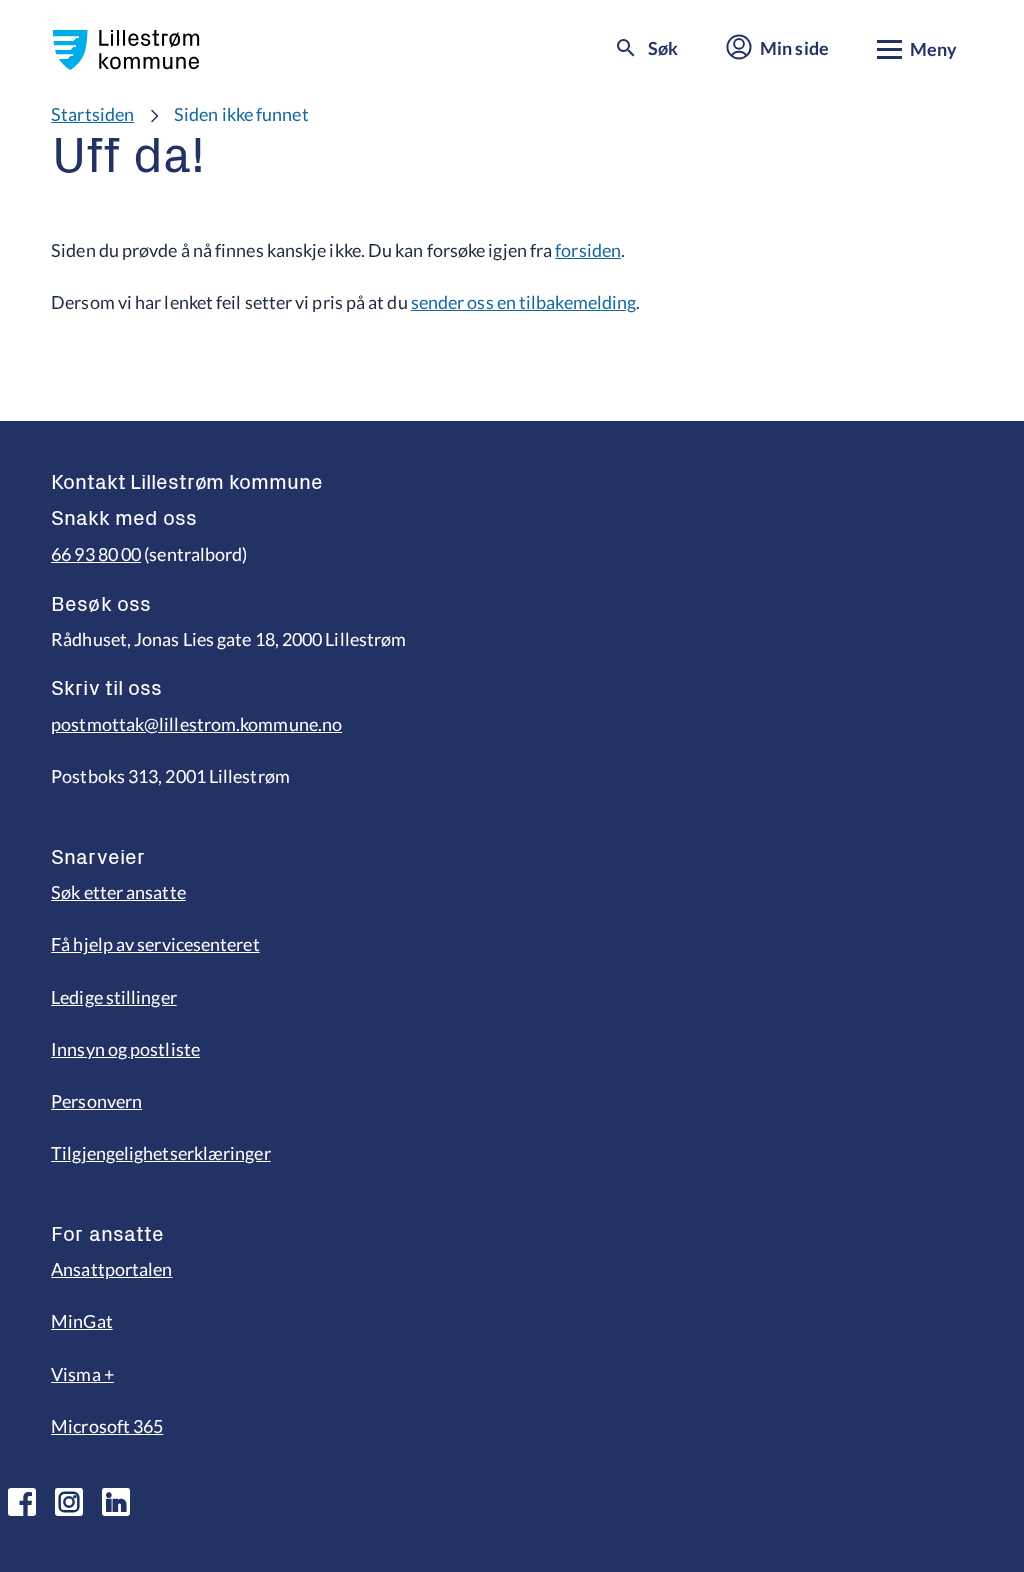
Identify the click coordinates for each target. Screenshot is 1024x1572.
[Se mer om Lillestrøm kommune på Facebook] (22, 1502)
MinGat (82, 1321)
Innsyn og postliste (125, 1049)
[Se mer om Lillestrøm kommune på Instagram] (69, 1502)
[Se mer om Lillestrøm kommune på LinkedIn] (116, 1502)
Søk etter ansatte (118, 892)
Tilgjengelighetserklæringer (160, 1153)
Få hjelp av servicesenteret (155, 944)
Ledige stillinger (114, 997)
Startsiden (92, 114)
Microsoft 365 (107, 1426)
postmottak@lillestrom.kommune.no (196, 724)
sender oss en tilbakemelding (524, 302)
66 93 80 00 (96, 554)
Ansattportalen (111, 1269)
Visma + (82, 1374)
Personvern (96, 1101)
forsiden (588, 250)
